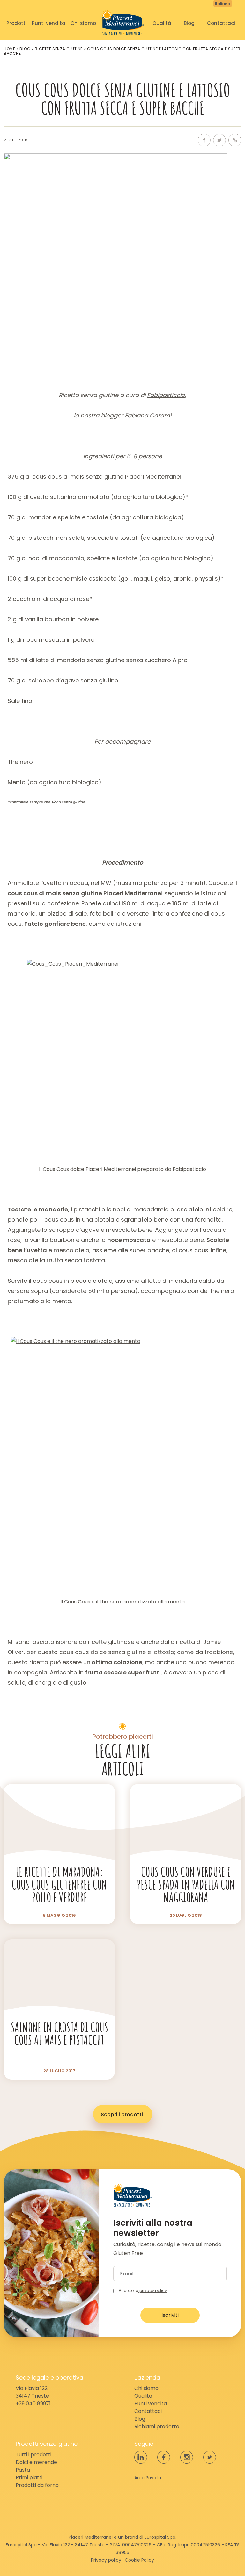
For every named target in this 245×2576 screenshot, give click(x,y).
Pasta (23, 2470)
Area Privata (148, 2478)
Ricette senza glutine (59, 49)
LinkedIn (141, 2457)
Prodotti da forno (37, 2485)
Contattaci (221, 23)
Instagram (187, 2457)
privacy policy (153, 2291)
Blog (189, 23)
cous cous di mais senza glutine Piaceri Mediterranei (107, 477)
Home (9, 49)
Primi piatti (29, 2477)
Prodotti (17, 23)
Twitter (219, 140)
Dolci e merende (36, 2462)
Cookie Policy (139, 2560)
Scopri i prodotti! (123, 2114)
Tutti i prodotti (33, 2455)
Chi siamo (83, 23)
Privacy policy (106, 2560)
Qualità (162, 23)
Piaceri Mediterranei (123, 23)
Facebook (204, 140)
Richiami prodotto (157, 2426)
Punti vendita (49, 23)
